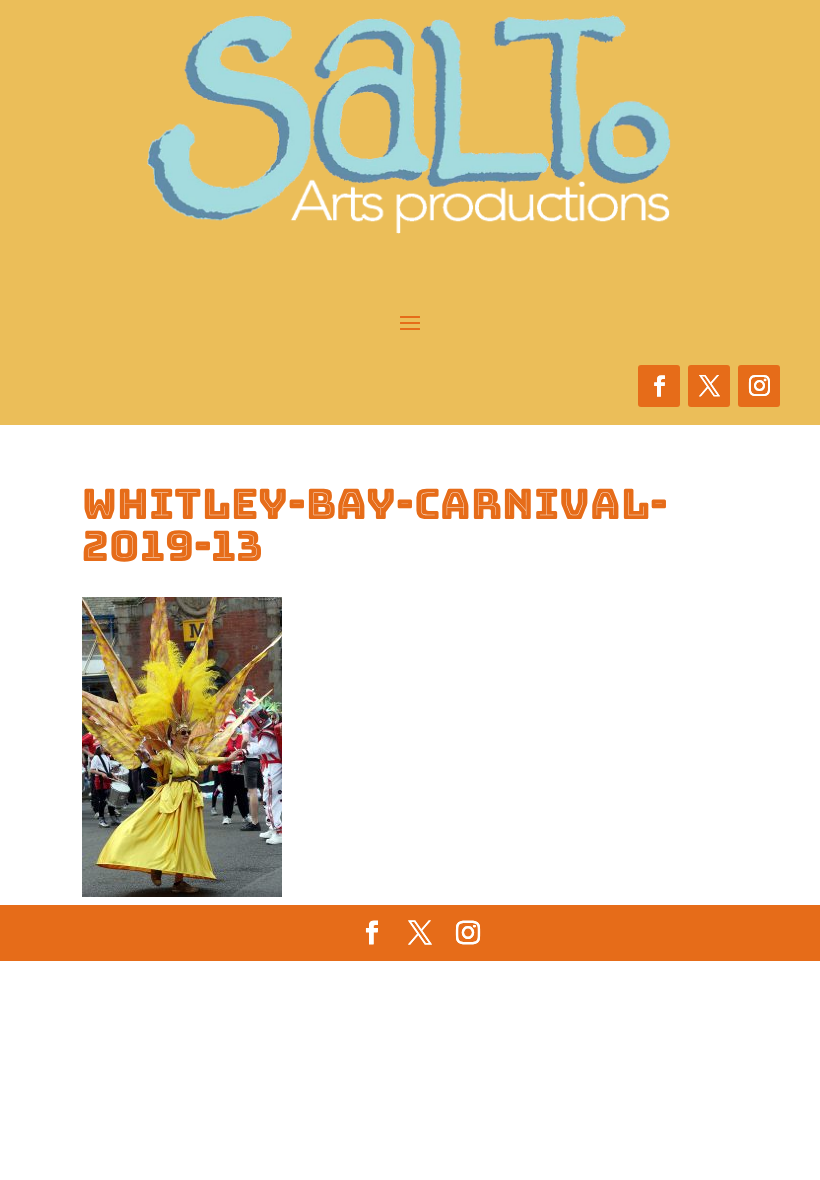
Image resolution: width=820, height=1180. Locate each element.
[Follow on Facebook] (659, 386)
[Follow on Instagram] (759, 386)
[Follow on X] (709, 386)
